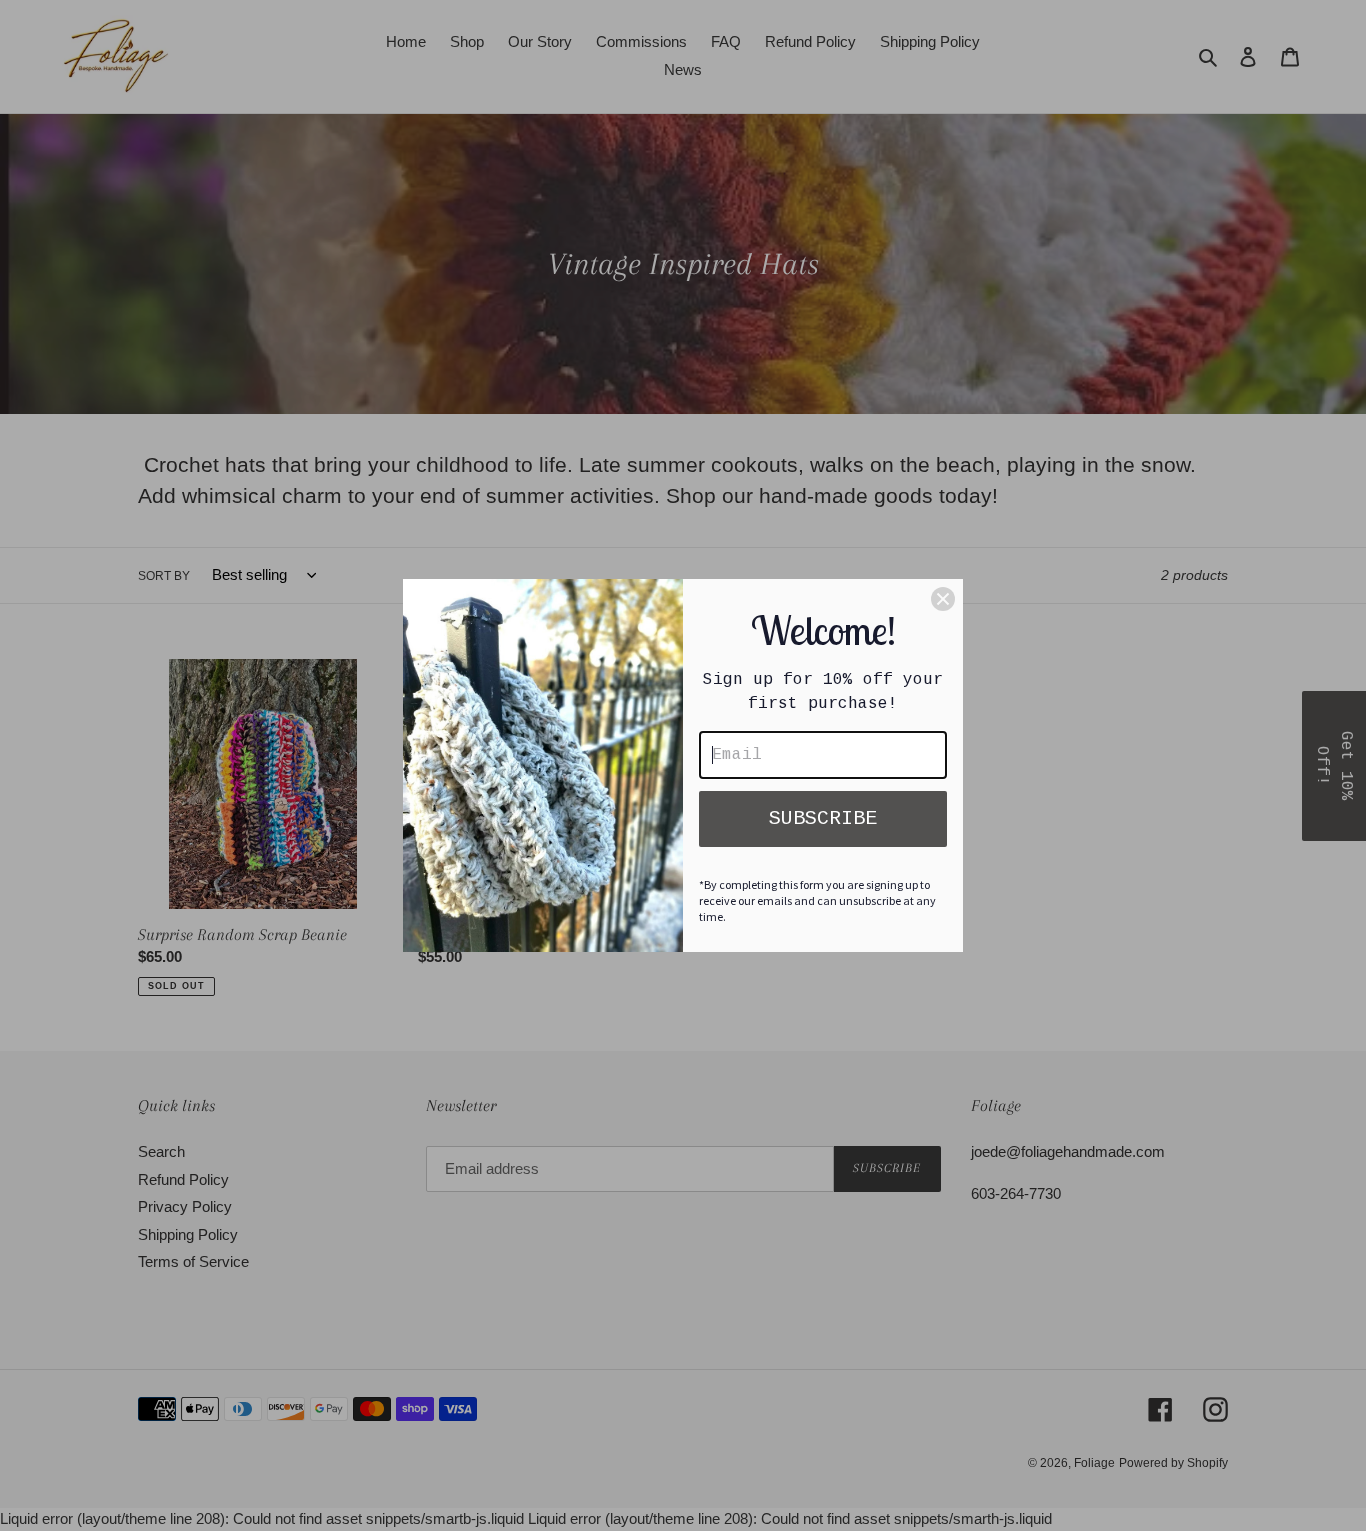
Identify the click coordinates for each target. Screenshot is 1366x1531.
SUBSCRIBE (823, 818)
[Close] (943, 599)
